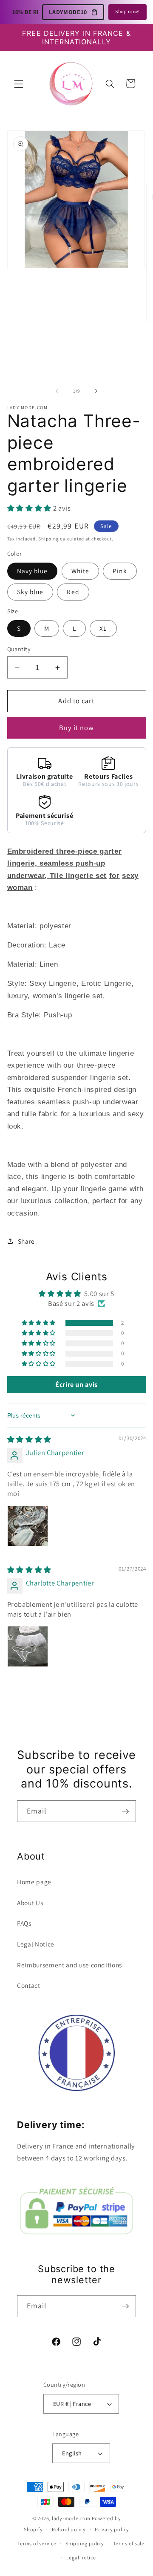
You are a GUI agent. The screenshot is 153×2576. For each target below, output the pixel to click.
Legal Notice (36, 1944)
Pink (120, 571)
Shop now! (127, 11)
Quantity (19, 649)
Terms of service (37, 2543)
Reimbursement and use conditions (69, 1965)
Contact (29, 1985)
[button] (19, 84)
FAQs (24, 1923)
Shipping (48, 539)
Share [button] (26, 1241)
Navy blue (33, 571)
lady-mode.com (71, 2518)
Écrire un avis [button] (76, 1385)
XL (103, 628)
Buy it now (77, 728)
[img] (29, 1439)
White (81, 571)
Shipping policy (85, 2543)
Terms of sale (129, 2543)
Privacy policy (112, 2529)
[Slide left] (57, 391)
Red (73, 592)
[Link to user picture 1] (28, 1526)
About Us (30, 1903)
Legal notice (81, 2557)
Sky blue (30, 592)
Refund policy (69, 2529)
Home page (34, 1882)
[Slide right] (96, 391)
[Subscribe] (125, 1811)
